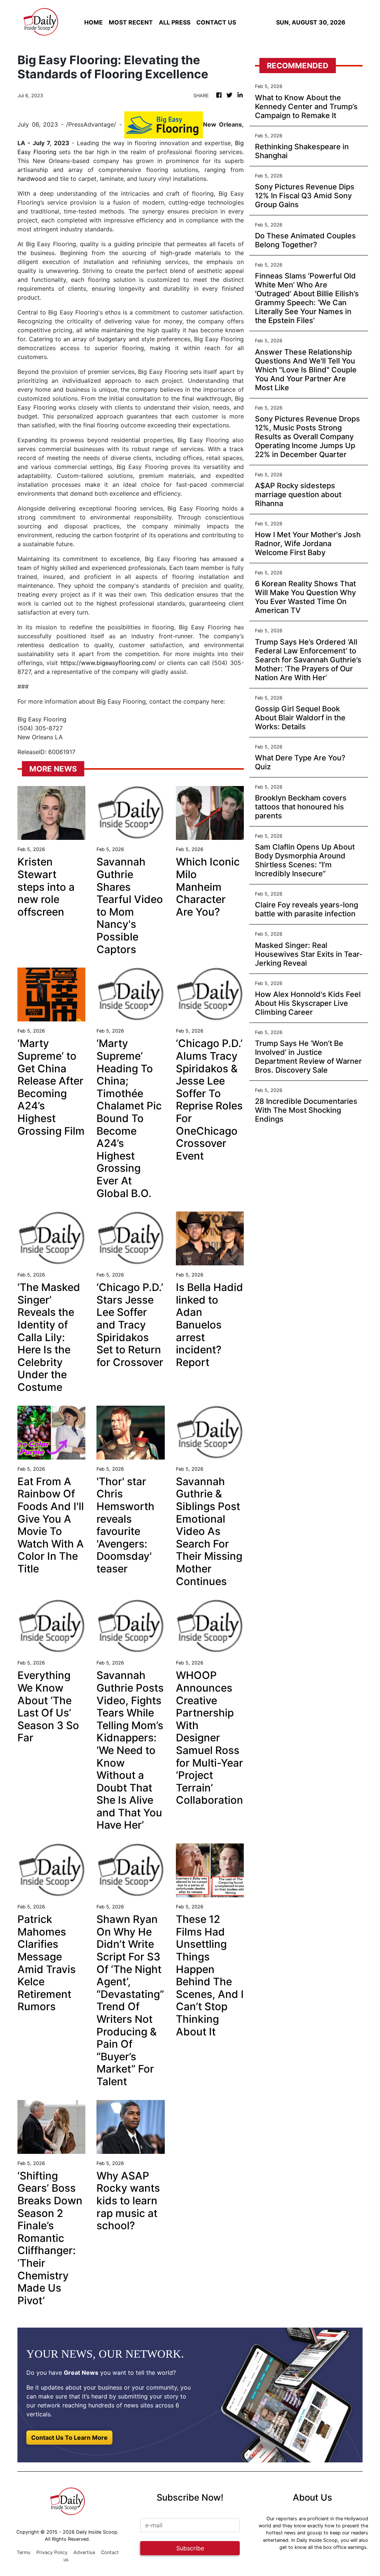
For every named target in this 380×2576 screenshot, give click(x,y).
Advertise (84, 2552)
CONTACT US (216, 22)
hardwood (32, 179)
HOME (94, 22)
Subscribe (190, 2548)
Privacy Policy (52, 2552)
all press (175, 22)
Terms (24, 2552)
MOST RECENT (131, 22)
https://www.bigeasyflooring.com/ (108, 663)
